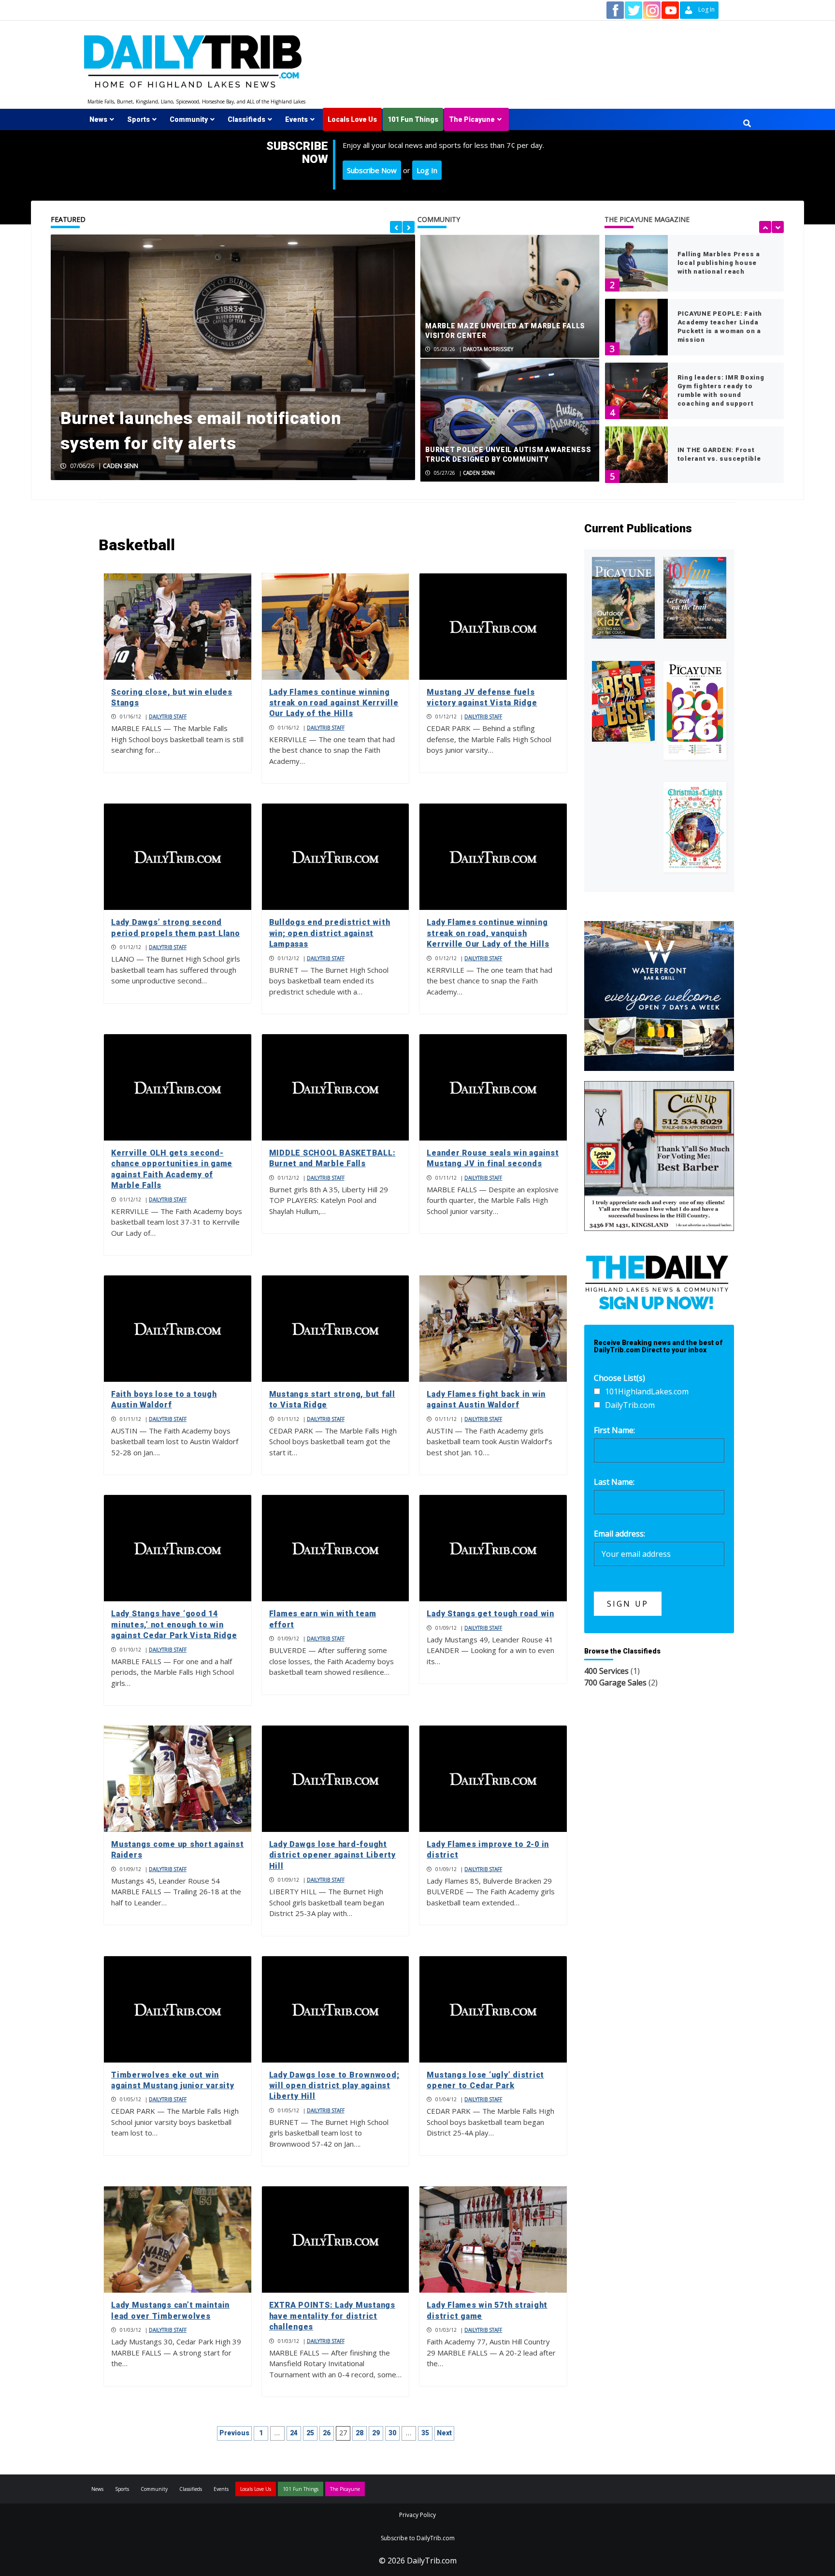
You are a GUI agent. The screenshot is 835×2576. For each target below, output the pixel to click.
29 (376, 2433)
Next (444, 2433)
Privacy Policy (417, 2515)
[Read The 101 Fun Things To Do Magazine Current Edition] (695, 598)
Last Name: (614, 1482)
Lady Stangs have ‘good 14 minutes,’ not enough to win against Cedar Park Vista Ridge (174, 1625)
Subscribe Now (372, 170)
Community (189, 119)
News (98, 119)
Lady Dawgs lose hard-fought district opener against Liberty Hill (332, 1855)
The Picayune (472, 119)
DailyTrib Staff (168, 717)
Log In (427, 170)
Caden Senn (121, 466)
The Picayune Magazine (647, 219)
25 (310, 2433)
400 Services (606, 1671)
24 (294, 2433)
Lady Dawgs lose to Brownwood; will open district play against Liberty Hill (334, 2086)
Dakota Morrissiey (488, 349)
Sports (138, 119)
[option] (233, 357)
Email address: (619, 1534)
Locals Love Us (352, 119)
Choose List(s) (619, 1378)
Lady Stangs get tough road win (490, 1614)
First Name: (614, 1430)
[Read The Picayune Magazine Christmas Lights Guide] (695, 827)
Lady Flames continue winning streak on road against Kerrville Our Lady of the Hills (334, 703)
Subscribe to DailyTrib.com (418, 2538)
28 (360, 2433)
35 (425, 2433)
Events (296, 119)
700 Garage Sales (615, 1683)
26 (327, 2433)
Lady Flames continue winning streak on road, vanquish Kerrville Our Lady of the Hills (488, 933)
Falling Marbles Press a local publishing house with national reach (719, 263)
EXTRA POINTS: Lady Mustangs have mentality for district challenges (332, 2316)
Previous (234, 2433)
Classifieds (246, 119)
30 (392, 2433)
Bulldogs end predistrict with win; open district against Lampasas (330, 933)
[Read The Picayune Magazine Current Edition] (623, 598)
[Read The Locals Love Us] (623, 701)
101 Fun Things (413, 119)
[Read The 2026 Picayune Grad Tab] (695, 710)
